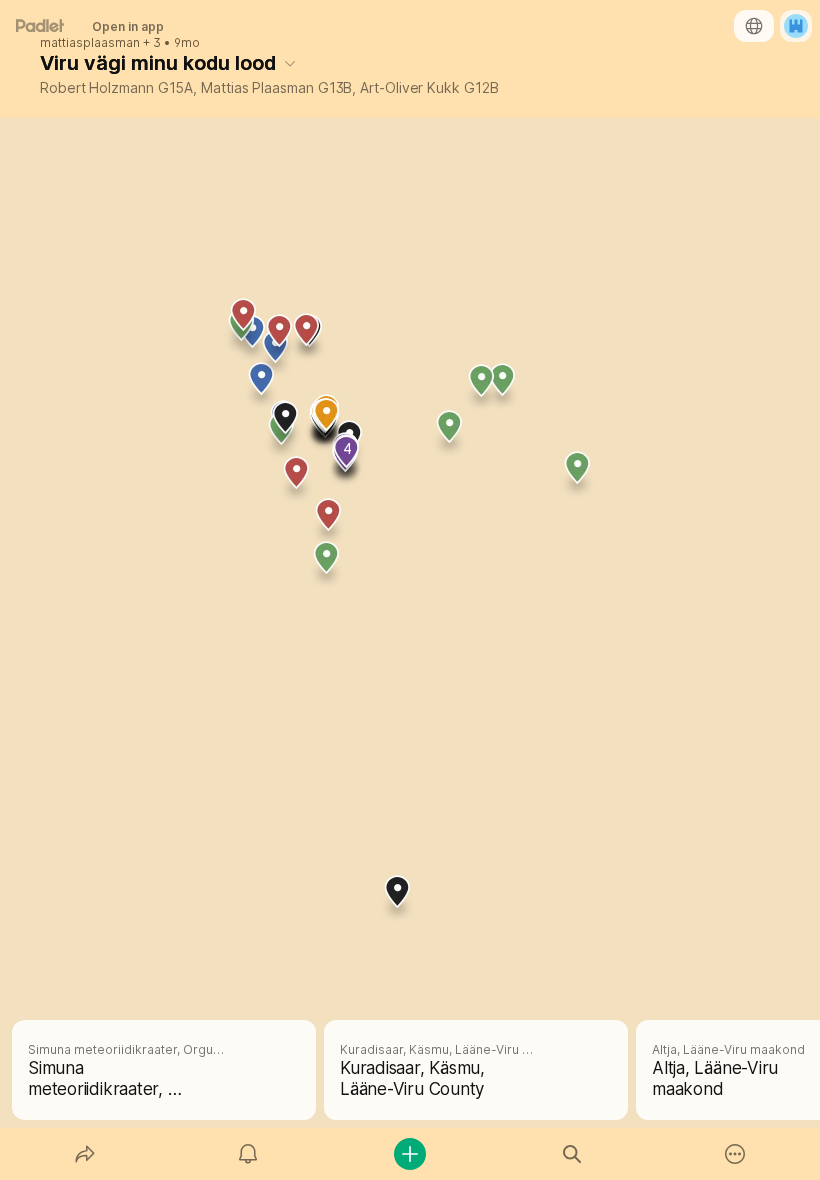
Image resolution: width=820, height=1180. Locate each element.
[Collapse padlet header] (290, 63)
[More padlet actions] (735, 1154)
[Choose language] (754, 26)
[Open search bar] (572, 1154)
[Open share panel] (85, 1154)
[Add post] (410, 1154)
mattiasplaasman (90, 43)
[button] (329, 522)
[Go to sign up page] (796, 26)
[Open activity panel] (248, 1154)
